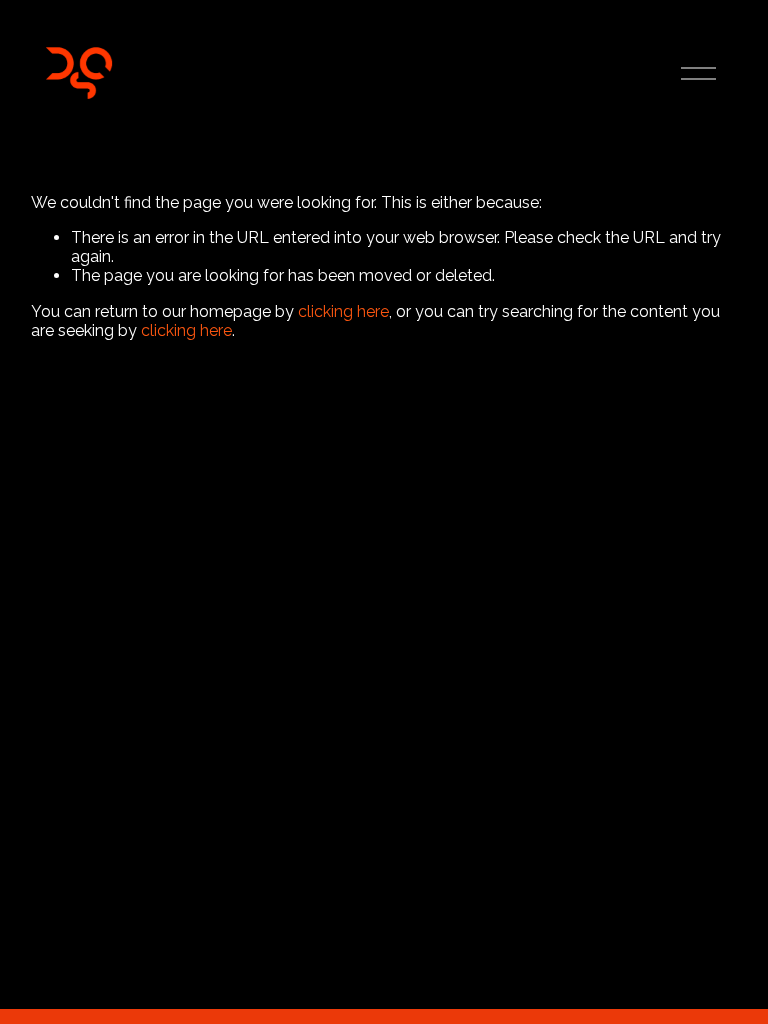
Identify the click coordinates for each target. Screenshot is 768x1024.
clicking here (343, 311)
